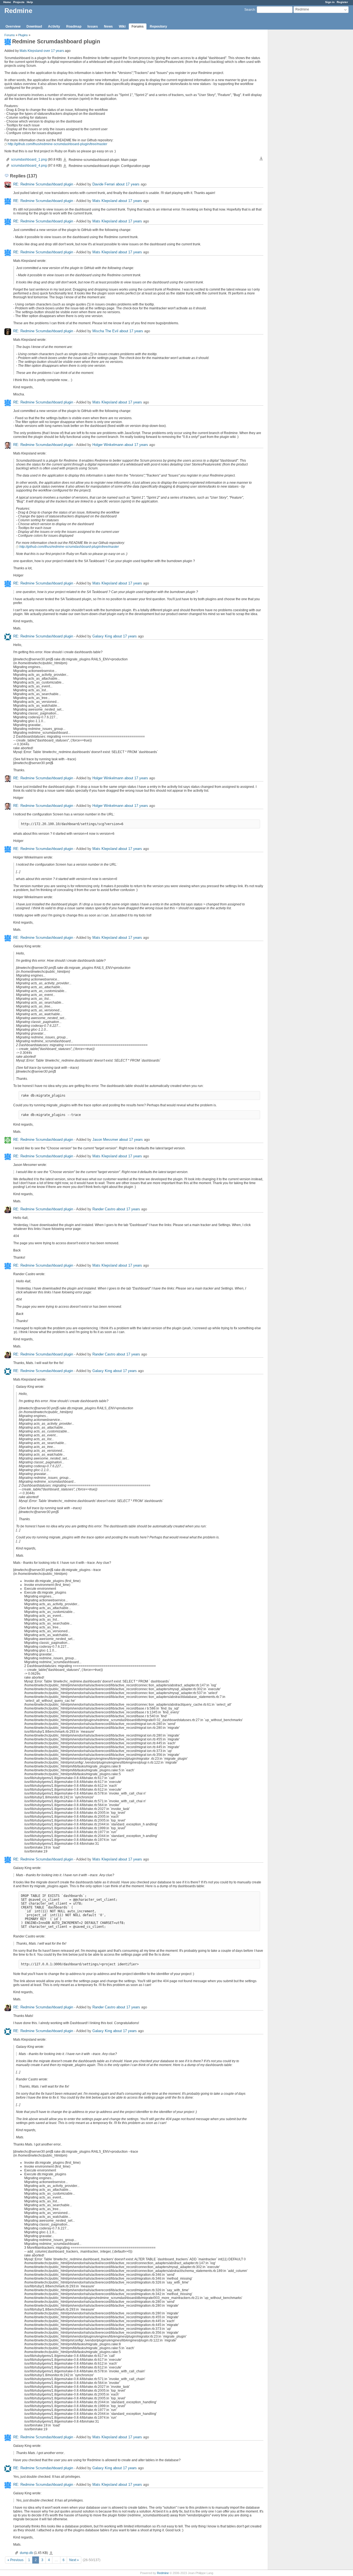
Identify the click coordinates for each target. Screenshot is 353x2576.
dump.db (26, 2553)
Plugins (23, 35)
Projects (19, 2)
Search (250, 10)
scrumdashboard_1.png (29, 159)
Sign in (330, 2)
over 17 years (54, 51)
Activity (54, 26)
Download (34, 26)
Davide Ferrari (104, 184)
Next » (74, 2560)
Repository (158, 26)
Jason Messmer (105, 1140)
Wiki (122, 26)
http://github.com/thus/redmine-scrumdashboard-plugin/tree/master (58, 144)
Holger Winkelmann (108, 445)
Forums (138, 26)
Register (342, 2)
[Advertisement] (296, 116)
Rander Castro (104, 1209)
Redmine (163, 2573)
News (108, 26)
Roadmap (74, 26)
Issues (93, 26)
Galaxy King (102, 636)
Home (7, 2)
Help (30, 2)
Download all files (261, 159)
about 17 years (128, 184)
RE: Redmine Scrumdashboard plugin (43, 184)
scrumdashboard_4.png (29, 166)
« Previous (15, 2560)
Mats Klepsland (31, 51)
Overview (13, 26)
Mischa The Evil (105, 331)
